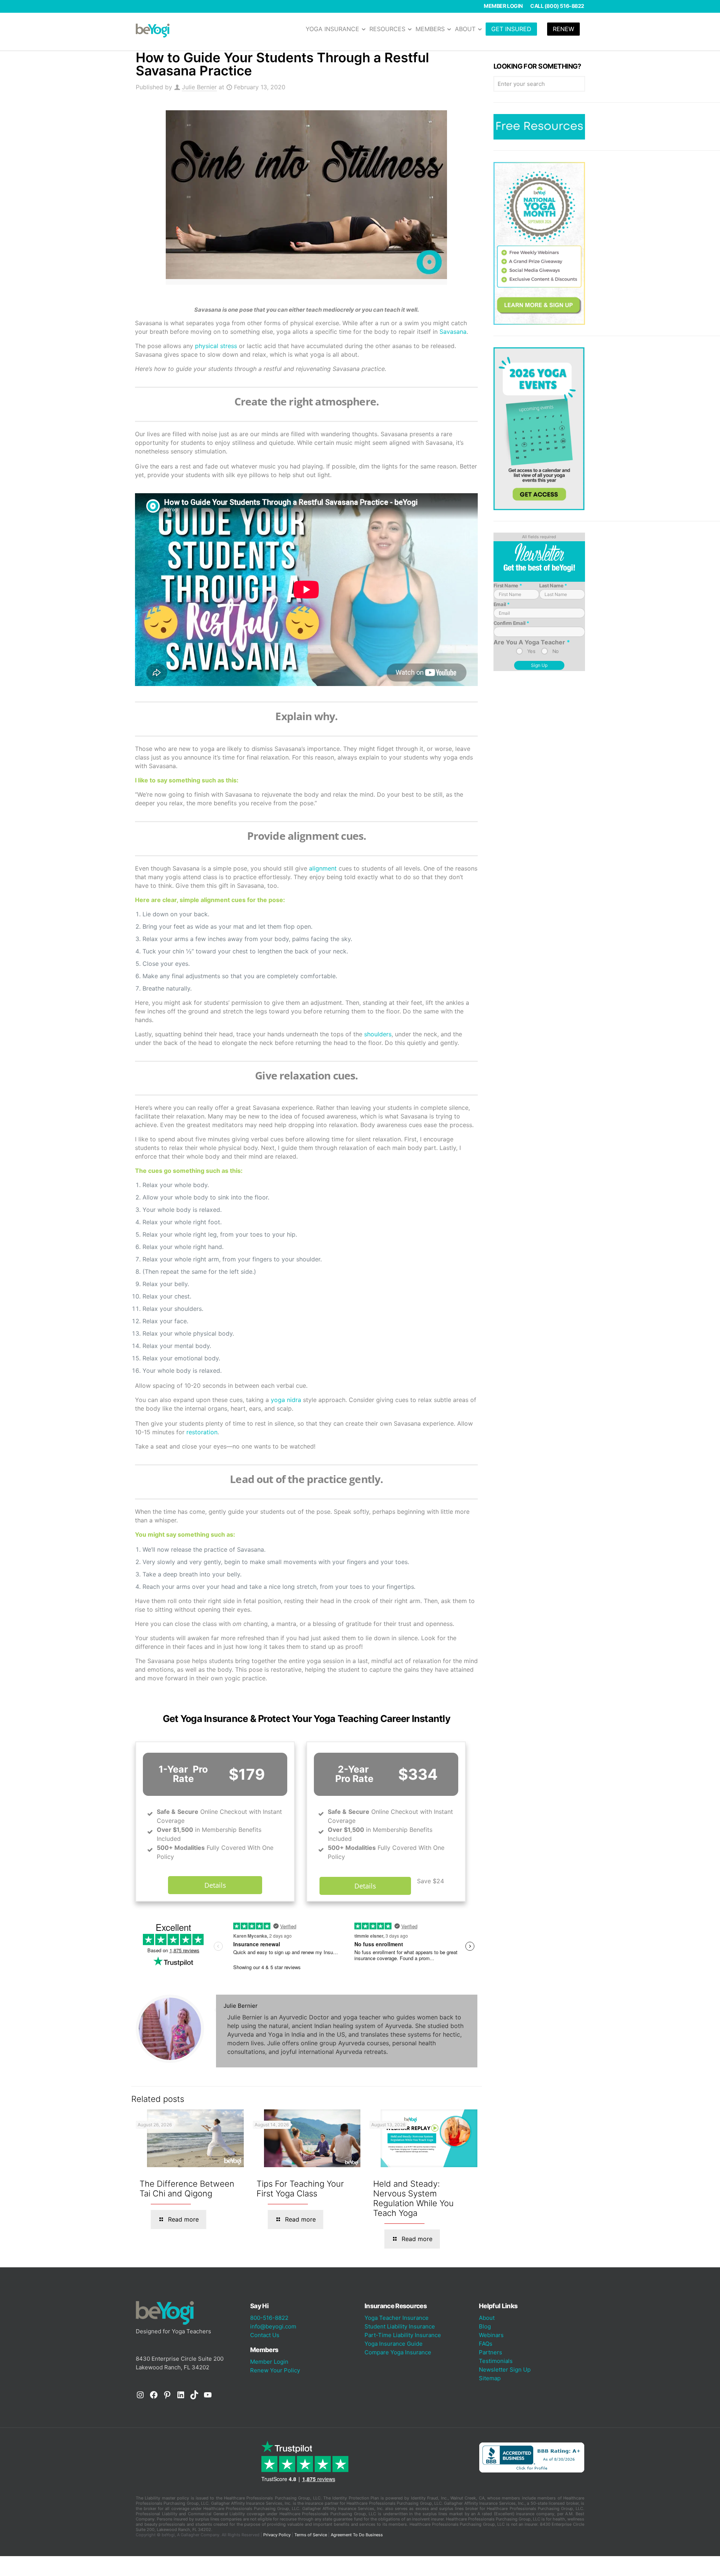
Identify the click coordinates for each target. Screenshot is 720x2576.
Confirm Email (511, 623)
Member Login (503, 6)
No (556, 651)
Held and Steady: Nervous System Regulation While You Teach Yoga (413, 2198)
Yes (531, 651)
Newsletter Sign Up (505, 2370)
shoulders (378, 1034)
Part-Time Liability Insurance (403, 2335)
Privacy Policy (277, 2535)
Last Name (553, 585)
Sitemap (490, 2378)
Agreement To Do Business (357, 2535)
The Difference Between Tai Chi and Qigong (187, 2189)
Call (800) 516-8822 (557, 6)
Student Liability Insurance (400, 2326)
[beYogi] (153, 30)
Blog (485, 2326)
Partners (490, 2352)
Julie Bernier (199, 87)
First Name (508, 585)
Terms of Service (311, 2535)
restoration (202, 1432)
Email (502, 604)
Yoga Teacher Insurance (397, 2318)
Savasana (453, 332)
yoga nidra (286, 1400)
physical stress (216, 346)
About (487, 2318)
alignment (323, 868)
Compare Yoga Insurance (398, 2352)
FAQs (486, 2344)
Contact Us (265, 2335)
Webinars (491, 2335)
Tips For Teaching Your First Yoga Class (300, 2189)
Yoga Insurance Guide (394, 2344)
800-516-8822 (269, 2318)
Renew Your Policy (275, 2370)
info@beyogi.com (273, 2326)
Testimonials (496, 2361)
